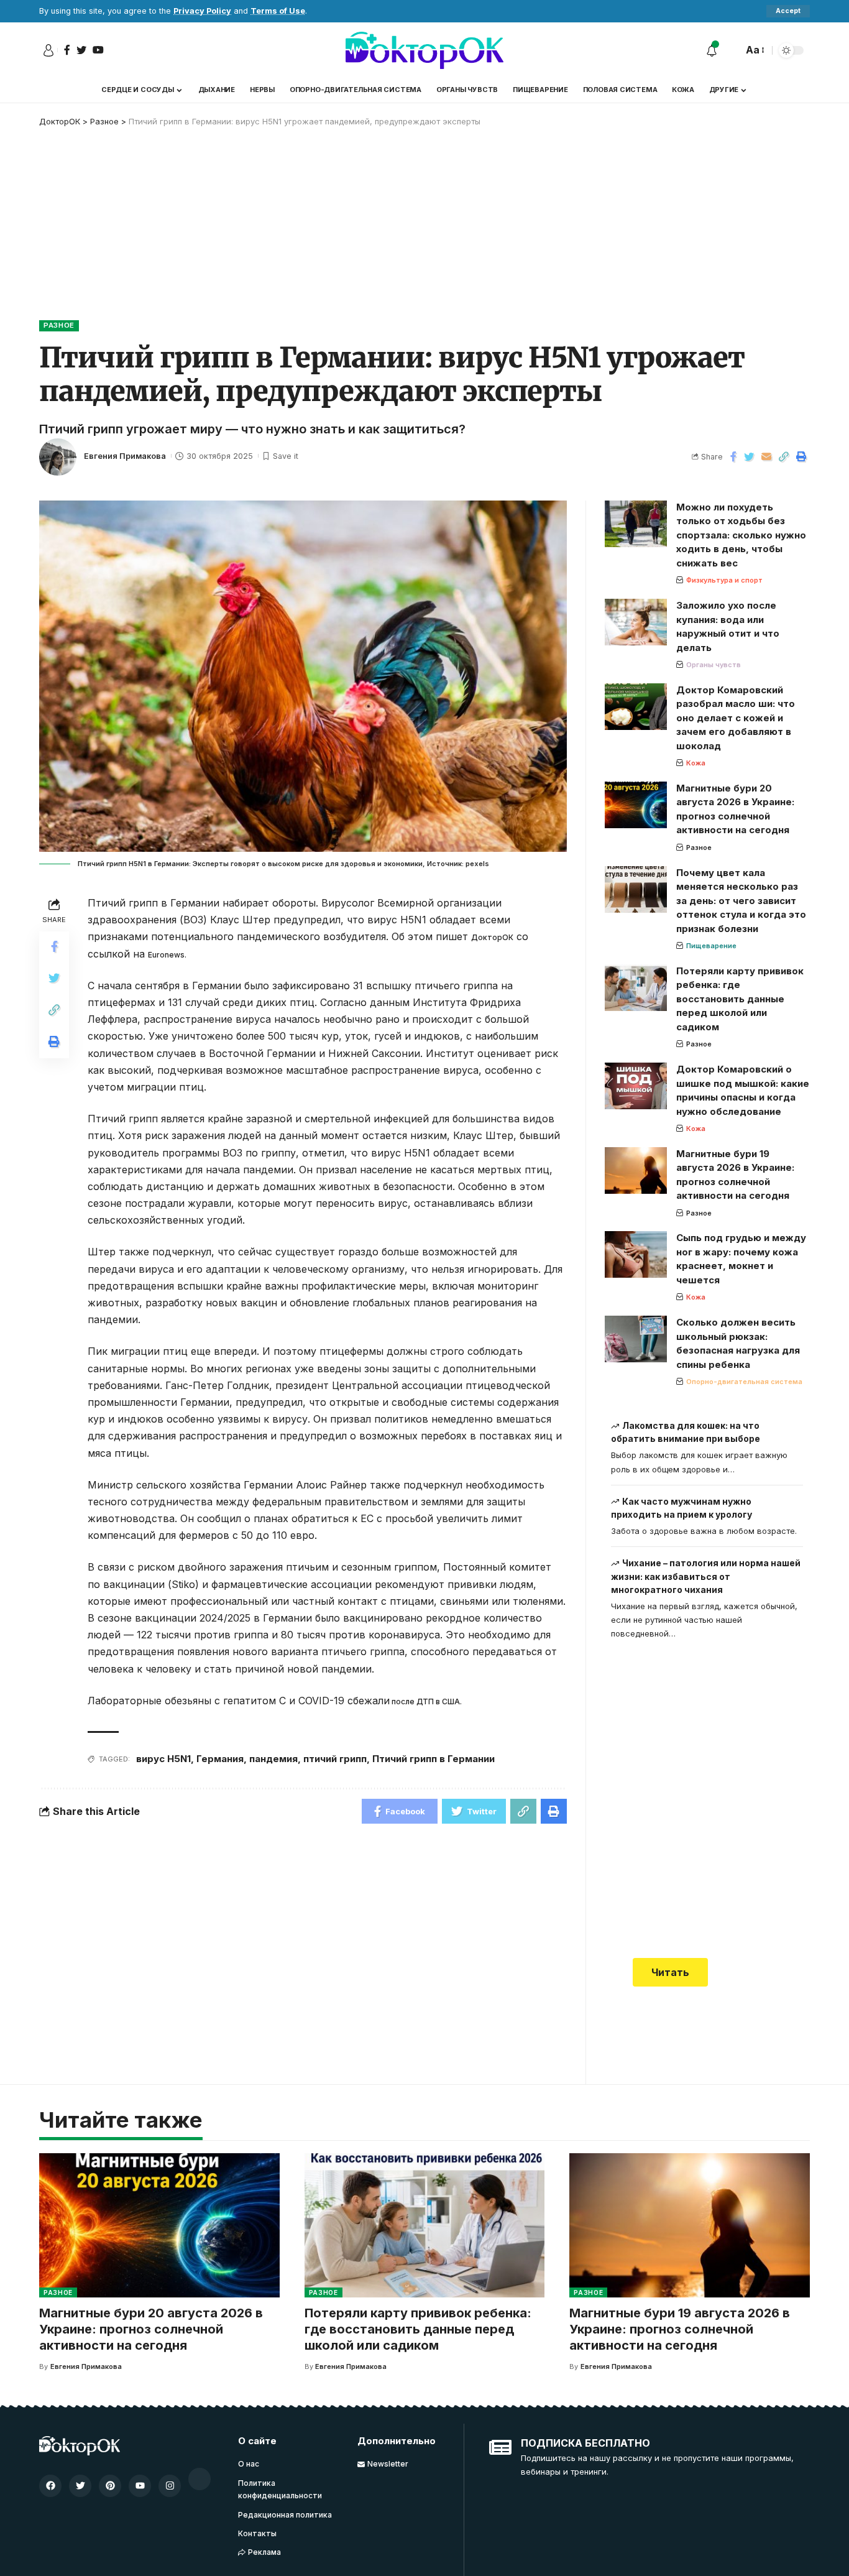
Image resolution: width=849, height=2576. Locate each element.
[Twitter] (80, 2486)
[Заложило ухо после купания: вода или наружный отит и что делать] (636, 622)
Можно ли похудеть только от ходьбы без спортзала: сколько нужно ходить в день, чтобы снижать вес (741, 535)
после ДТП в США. (426, 1701)
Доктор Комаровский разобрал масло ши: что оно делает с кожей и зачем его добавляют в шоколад (736, 718)
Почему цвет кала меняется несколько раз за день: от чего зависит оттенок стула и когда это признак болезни (741, 901)
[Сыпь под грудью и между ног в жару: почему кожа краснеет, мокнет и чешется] (636, 1254)
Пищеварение (711, 946)
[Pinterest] (110, 2486)
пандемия (273, 1759)
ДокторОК (492, 937)
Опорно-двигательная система (744, 1382)
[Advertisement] (424, 221)
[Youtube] (140, 2486)
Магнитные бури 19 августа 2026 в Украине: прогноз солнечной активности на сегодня (680, 2329)
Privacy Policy (202, 11)
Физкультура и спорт (724, 580)
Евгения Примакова (125, 456)
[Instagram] (170, 2486)
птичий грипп (335, 1759)
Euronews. (167, 955)
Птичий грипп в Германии (434, 1759)
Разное (59, 325)
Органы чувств (714, 665)
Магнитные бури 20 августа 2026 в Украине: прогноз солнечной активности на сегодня (151, 2329)
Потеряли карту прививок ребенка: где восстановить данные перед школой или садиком (740, 999)
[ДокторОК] (424, 50)
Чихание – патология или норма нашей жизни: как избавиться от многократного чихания (706, 1576)
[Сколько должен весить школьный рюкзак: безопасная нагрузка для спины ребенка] (636, 1339)
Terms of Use (278, 11)
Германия (220, 1759)
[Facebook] (50, 2486)
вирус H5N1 (163, 1759)
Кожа (696, 763)
